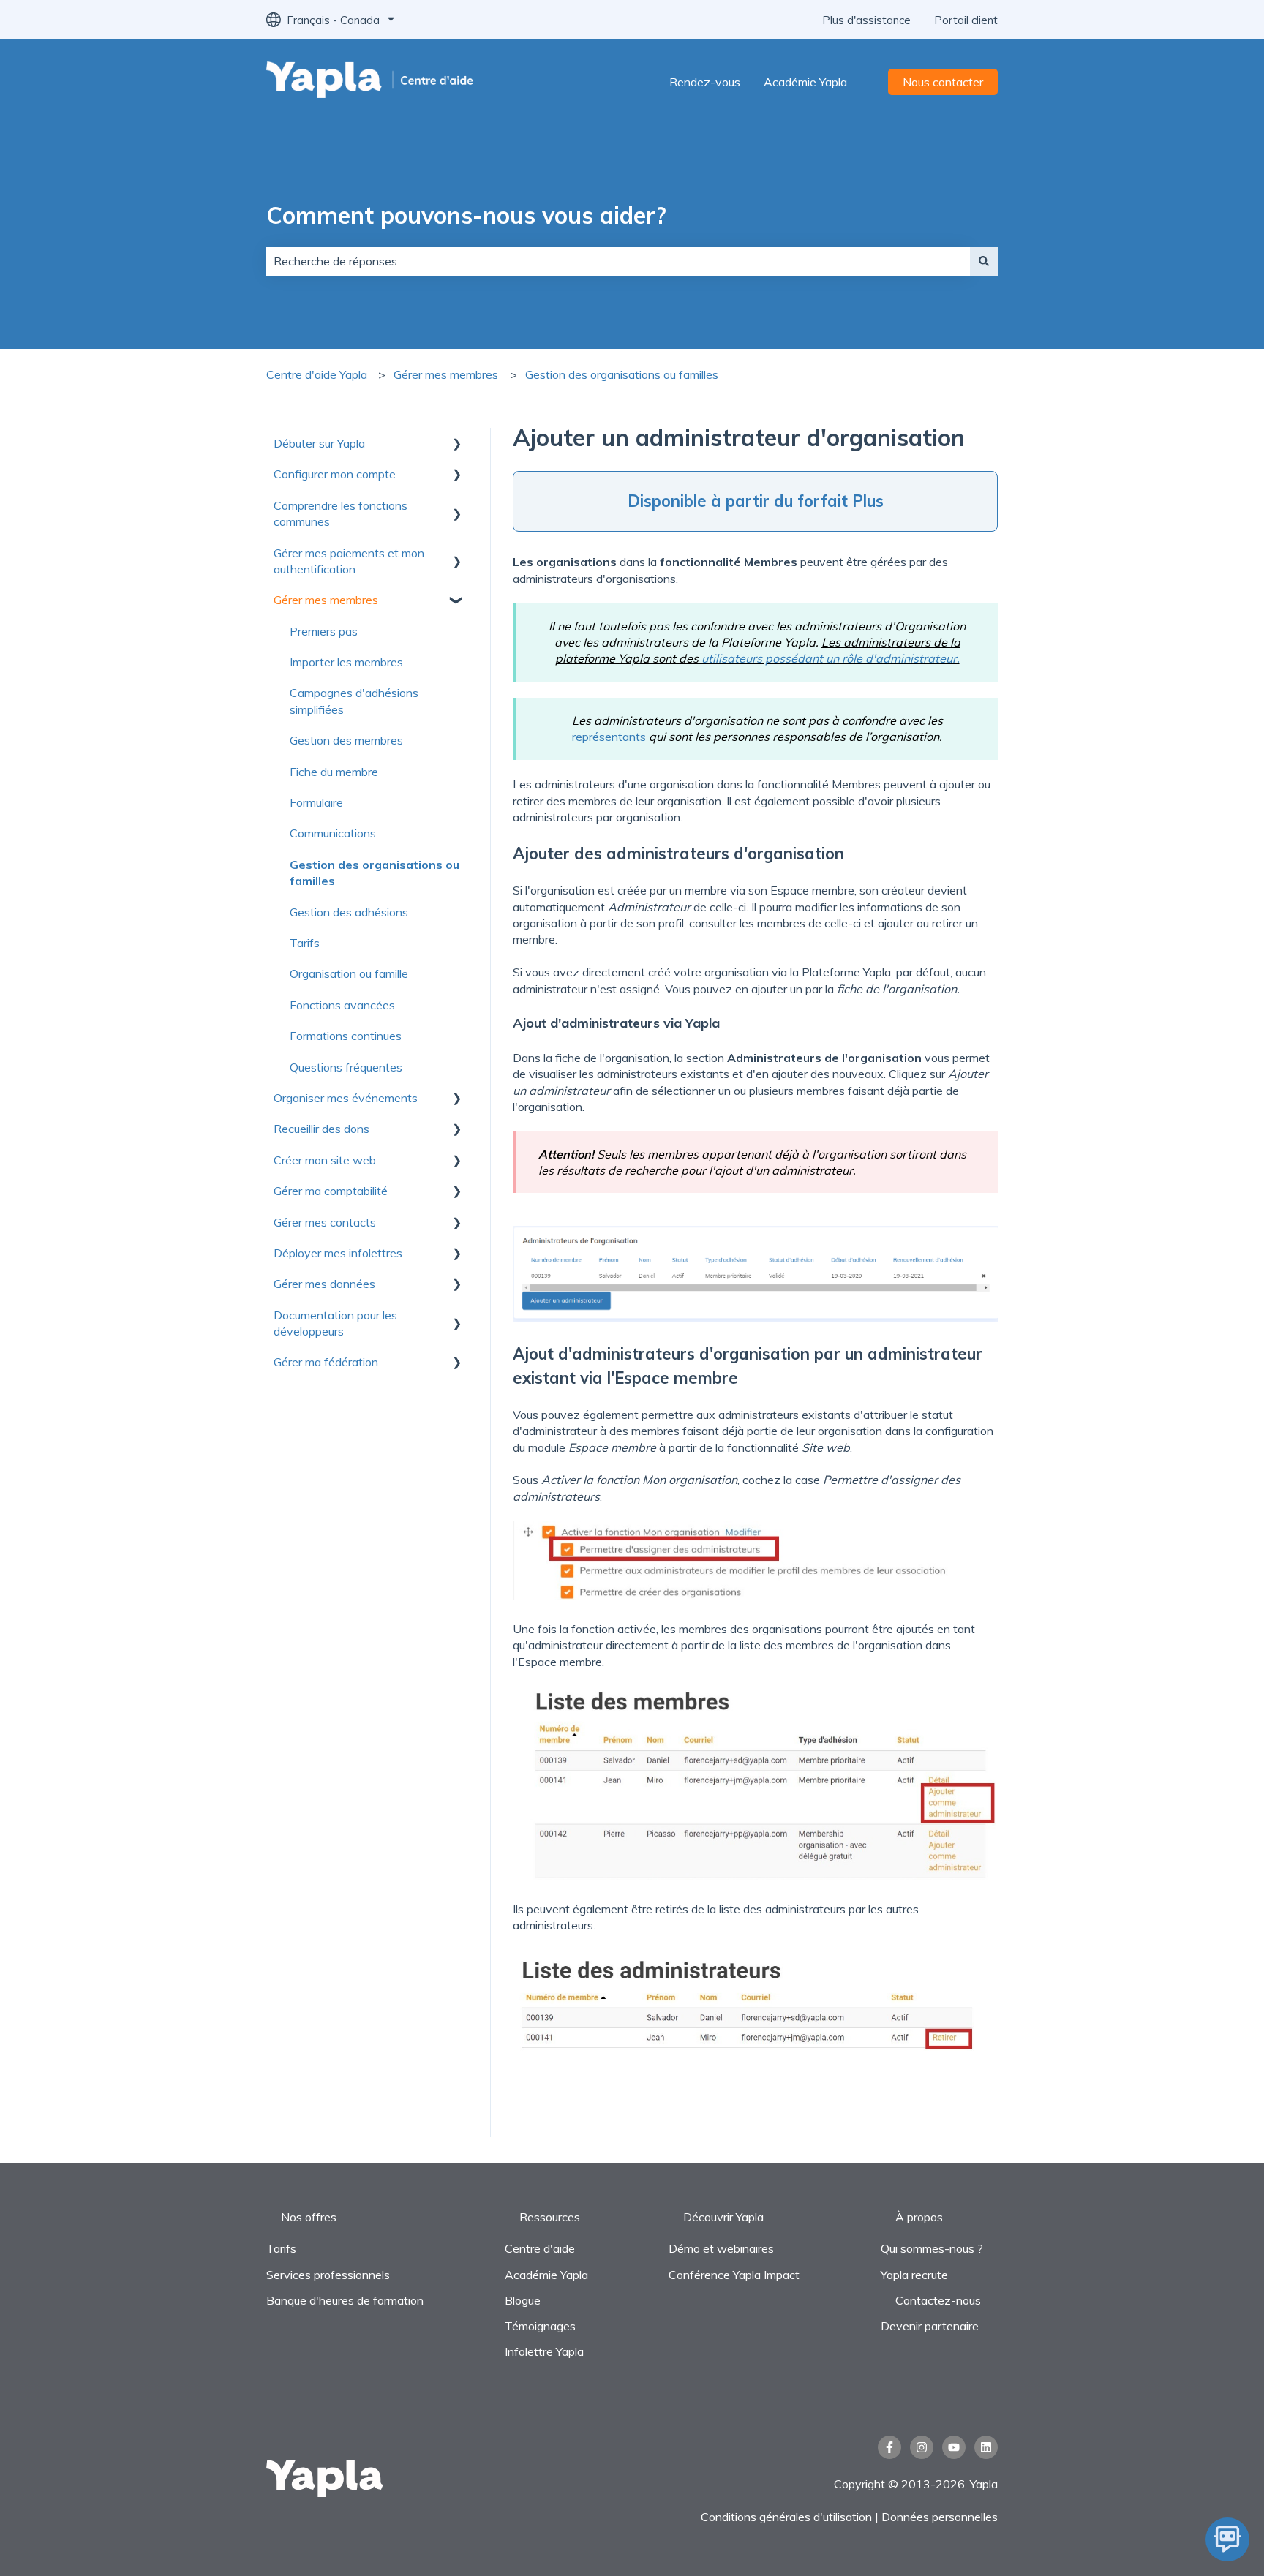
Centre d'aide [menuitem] (540, 2248)
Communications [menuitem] (333, 833)
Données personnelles (940, 2517)
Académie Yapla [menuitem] (546, 2275)
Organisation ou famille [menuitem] (349, 973)
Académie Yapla (805, 82)
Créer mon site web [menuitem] (325, 1160)
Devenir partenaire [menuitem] (930, 2326)
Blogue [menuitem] (523, 2300)
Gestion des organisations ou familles (622, 374)
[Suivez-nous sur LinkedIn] (986, 2447)
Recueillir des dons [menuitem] (321, 1129)
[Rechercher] (984, 261)
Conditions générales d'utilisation (786, 2517)
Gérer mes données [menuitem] (324, 1284)
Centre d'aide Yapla (317, 374)
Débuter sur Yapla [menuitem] (319, 443)
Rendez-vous (705, 82)
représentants (609, 737)
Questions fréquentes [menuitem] (346, 1067)
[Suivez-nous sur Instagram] (922, 2447)
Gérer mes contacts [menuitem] (325, 1222)
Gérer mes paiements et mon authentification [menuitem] (349, 561)
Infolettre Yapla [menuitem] (544, 2351)
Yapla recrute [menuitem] (914, 2275)
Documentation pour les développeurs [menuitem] (335, 1323)
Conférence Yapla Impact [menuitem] (734, 2275)
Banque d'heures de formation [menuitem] (345, 2300)
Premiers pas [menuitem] (324, 631)
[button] (456, 444)
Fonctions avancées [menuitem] (342, 1005)
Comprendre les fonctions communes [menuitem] (341, 513)
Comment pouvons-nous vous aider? (466, 215)
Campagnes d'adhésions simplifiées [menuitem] (354, 701)
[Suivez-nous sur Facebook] (889, 2447)
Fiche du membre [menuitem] (334, 772)
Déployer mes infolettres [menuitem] (338, 1253)
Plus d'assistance (866, 20)
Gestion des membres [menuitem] (346, 740)
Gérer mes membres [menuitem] (326, 600)
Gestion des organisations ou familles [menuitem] (375, 873)
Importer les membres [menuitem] (346, 662)
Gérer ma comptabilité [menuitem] (331, 1191)
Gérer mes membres (446, 374)
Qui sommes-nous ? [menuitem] (932, 2248)
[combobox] (618, 261)
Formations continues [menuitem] (346, 1036)
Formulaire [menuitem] (316, 802)
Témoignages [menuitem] (540, 2326)
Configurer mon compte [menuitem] (335, 474)
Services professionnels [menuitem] (328, 2275)
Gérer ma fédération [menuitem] (326, 1362)
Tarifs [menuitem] (305, 943)
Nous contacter (943, 82)
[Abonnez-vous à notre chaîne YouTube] (954, 2447)
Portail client (966, 20)
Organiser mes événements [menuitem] (346, 1098)
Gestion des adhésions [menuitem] (349, 912)
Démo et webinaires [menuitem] (721, 2248)
